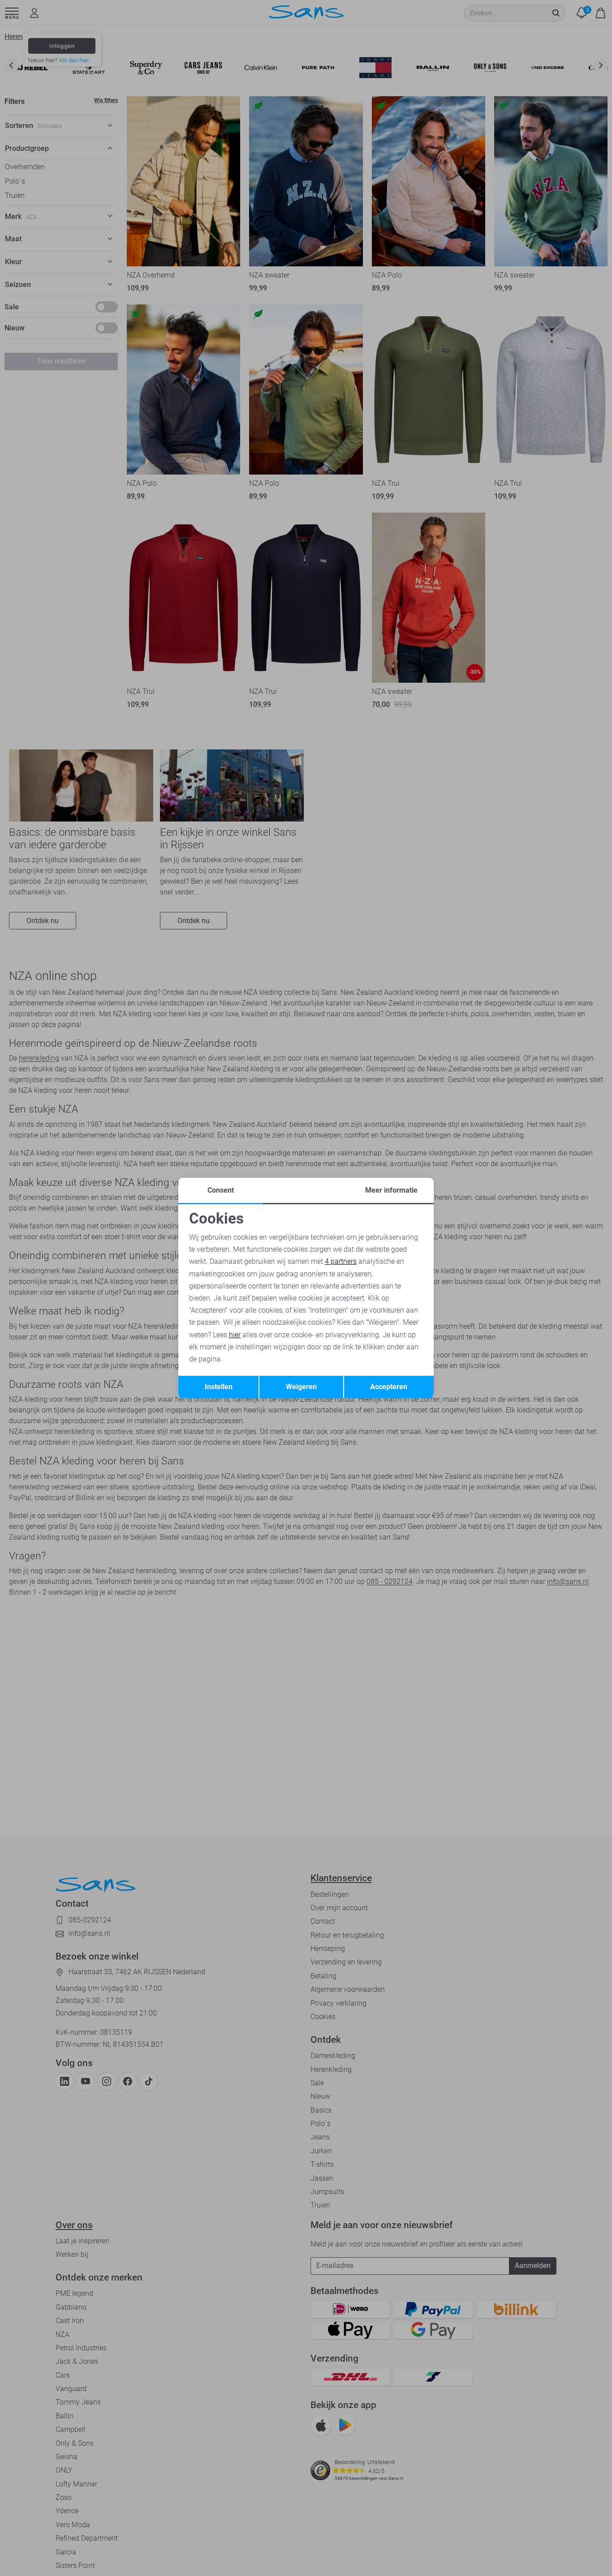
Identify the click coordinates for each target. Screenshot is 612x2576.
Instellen (219, 1387)
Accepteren (389, 1387)
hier (235, 1335)
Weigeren (301, 1387)
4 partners (341, 1261)
